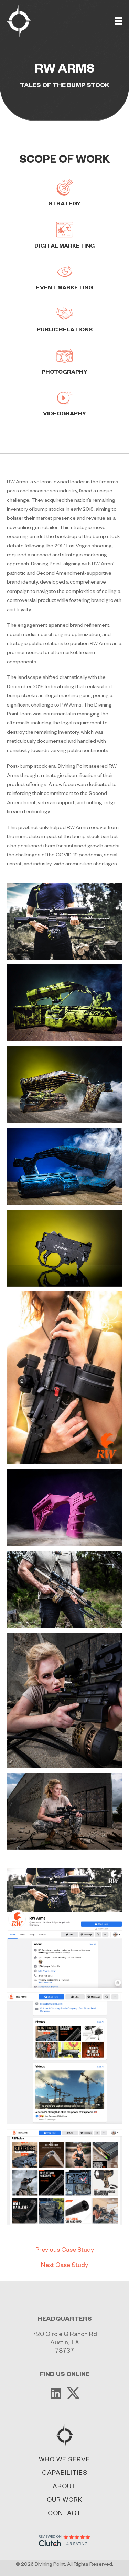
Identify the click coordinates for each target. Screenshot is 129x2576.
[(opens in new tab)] (65, 2541)
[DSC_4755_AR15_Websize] (64, 1589)
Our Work (64, 2500)
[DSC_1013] (64, 1811)
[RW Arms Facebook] (64, 1928)
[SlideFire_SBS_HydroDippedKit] (64, 1003)
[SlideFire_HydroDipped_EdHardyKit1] (64, 1167)
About (64, 2487)
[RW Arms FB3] (64, 2177)
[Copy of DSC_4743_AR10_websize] (64, 921)
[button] (56, 2393)
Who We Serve (64, 2460)
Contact (64, 2514)
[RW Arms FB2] (64, 2058)
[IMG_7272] (64, 1378)
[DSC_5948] (64, 1508)
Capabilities (65, 2473)
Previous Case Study (65, 2251)
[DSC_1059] (64, 1700)
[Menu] (118, 21)
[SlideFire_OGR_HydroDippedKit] (64, 1085)
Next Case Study (64, 2266)
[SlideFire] (64, 1248)
